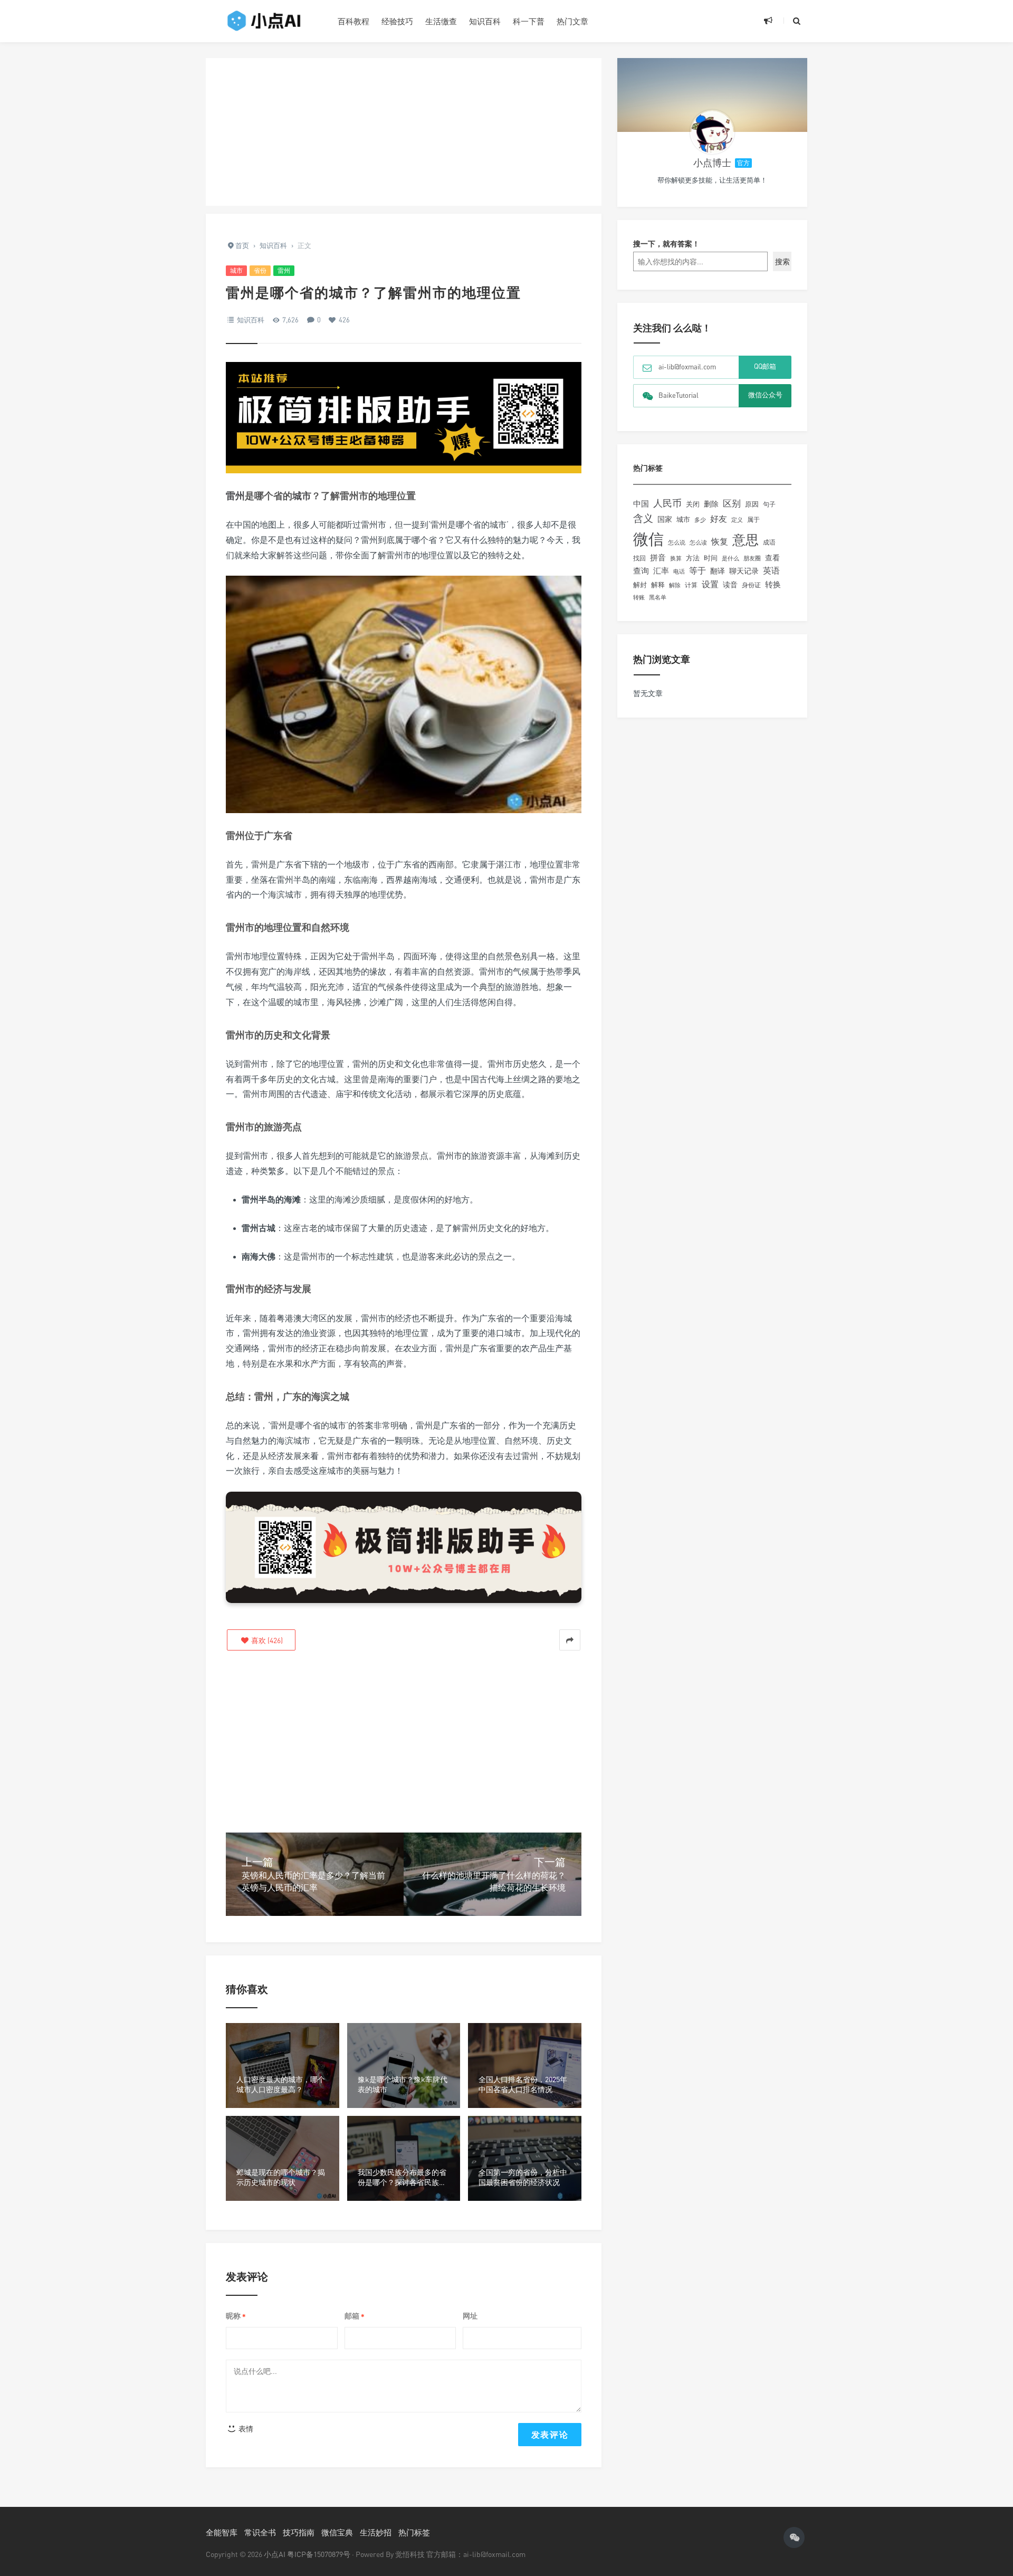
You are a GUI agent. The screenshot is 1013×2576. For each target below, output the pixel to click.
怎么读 (698, 542)
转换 (773, 584)
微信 (648, 539)
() (266, 1640)
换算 (676, 558)
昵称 (236, 2316)
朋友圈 (752, 558)
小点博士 (712, 163)
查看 (772, 558)
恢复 (720, 541)
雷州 (284, 270)
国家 (665, 519)
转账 (639, 597)
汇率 (661, 570)
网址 (470, 2316)
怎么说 (677, 542)
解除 (675, 585)
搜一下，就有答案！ (666, 244)
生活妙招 (376, 2532)
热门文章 (572, 21)
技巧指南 (299, 2532)
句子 (769, 504)
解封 (640, 585)
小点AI (275, 2554)
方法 (693, 558)
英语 (771, 570)
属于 (753, 519)
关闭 (693, 504)
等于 (697, 570)
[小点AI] (264, 21)
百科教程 (353, 21)
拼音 (658, 557)
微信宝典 (337, 2532)
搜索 (782, 261)
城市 (236, 270)
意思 (746, 540)
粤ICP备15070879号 (319, 2554)
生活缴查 (441, 21)
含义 (643, 518)
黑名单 (658, 597)
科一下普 (529, 21)
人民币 (667, 503)
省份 (260, 270)
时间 (711, 558)
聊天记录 (744, 571)
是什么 (730, 558)
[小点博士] (712, 132)
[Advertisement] (404, 132)
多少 (700, 519)
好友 (719, 519)
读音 (730, 585)
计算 (691, 585)
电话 (679, 571)
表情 (245, 2429)
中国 (641, 503)
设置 (710, 584)
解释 (658, 585)
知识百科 (485, 21)
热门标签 (414, 2532)
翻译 (718, 571)
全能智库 (222, 2532)
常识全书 (260, 2532)
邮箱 (355, 2316)
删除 (711, 504)
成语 (769, 542)
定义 (737, 520)
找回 (639, 558)
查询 (641, 571)
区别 (732, 503)
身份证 (751, 585)
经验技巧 (397, 21)
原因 (752, 504)
